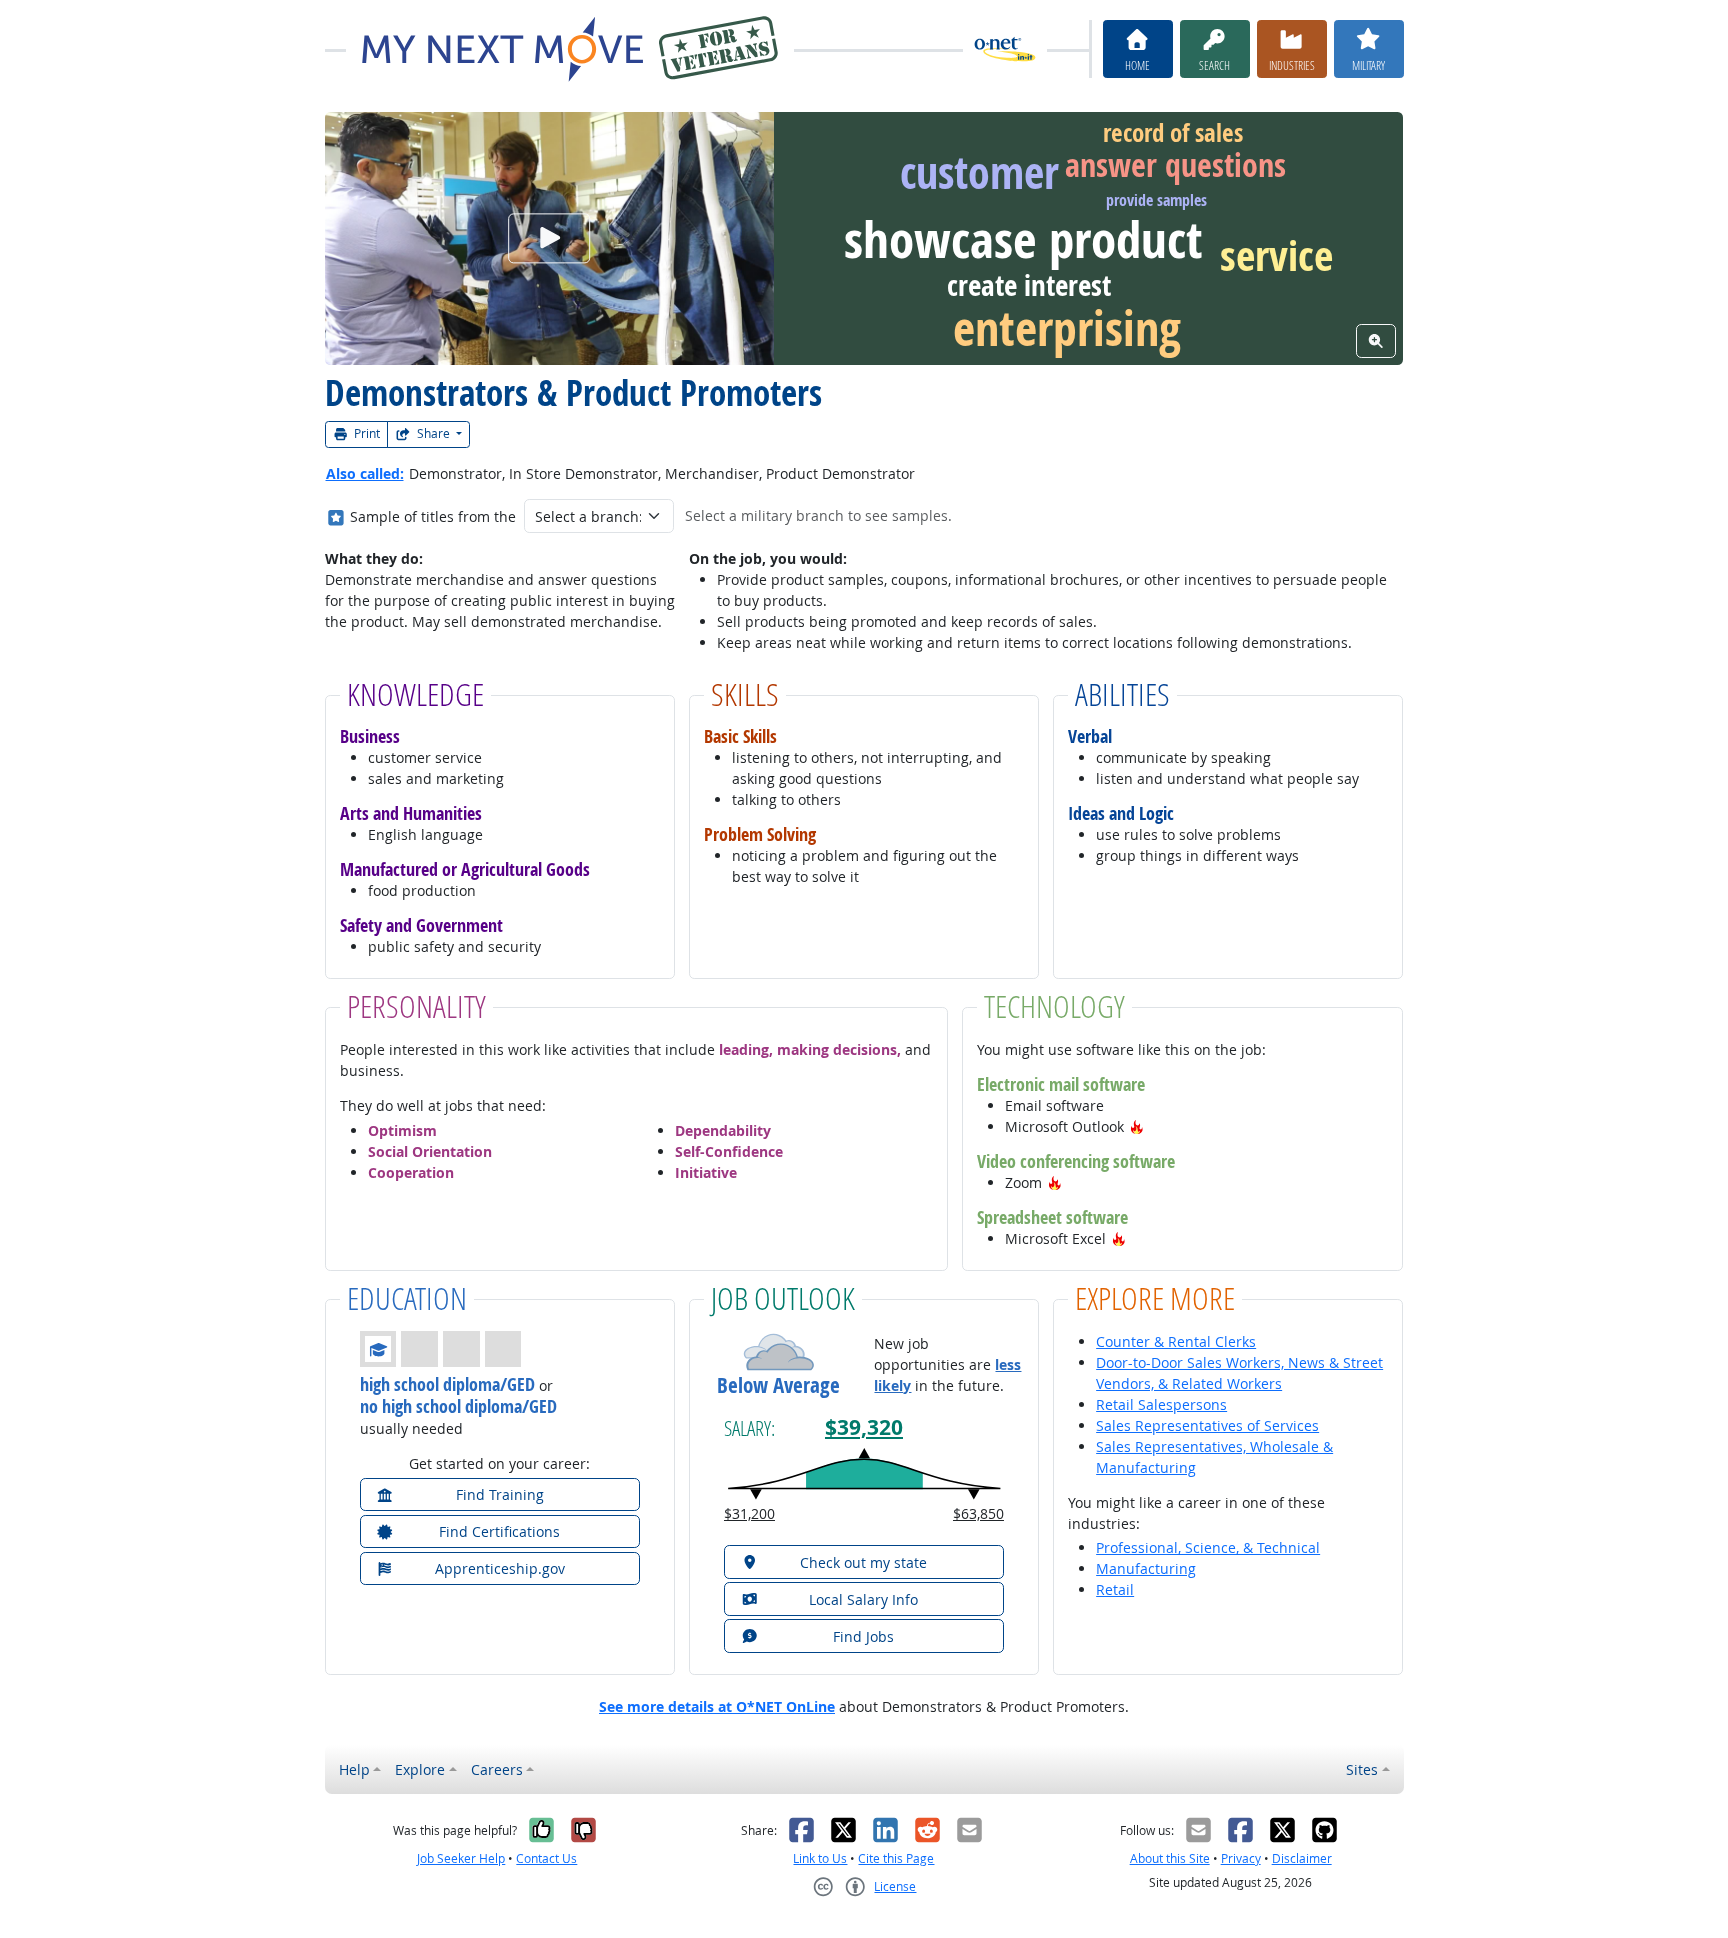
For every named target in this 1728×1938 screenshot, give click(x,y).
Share (433, 433)
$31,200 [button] (749, 1513)
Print (365, 433)
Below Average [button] (778, 1385)
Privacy (1241, 1858)
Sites (1362, 1769)
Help (354, 1769)
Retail (1115, 1589)
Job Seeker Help (461, 1858)
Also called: (365, 473)
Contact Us (546, 1858)
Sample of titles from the (433, 516)
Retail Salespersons (1161, 1404)
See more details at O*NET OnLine (717, 1706)
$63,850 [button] (978, 1513)
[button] (1137, 1126)
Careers (497, 1769)
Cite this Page (896, 1858)
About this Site (1170, 1858)
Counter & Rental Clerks (1176, 1341)
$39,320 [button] (864, 1427)
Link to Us (820, 1858)
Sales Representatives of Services (1207, 1425)
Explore (420, 1769)
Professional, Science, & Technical (1208, 1547)
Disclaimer (1302, 1858)
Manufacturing (1146, 1568)
